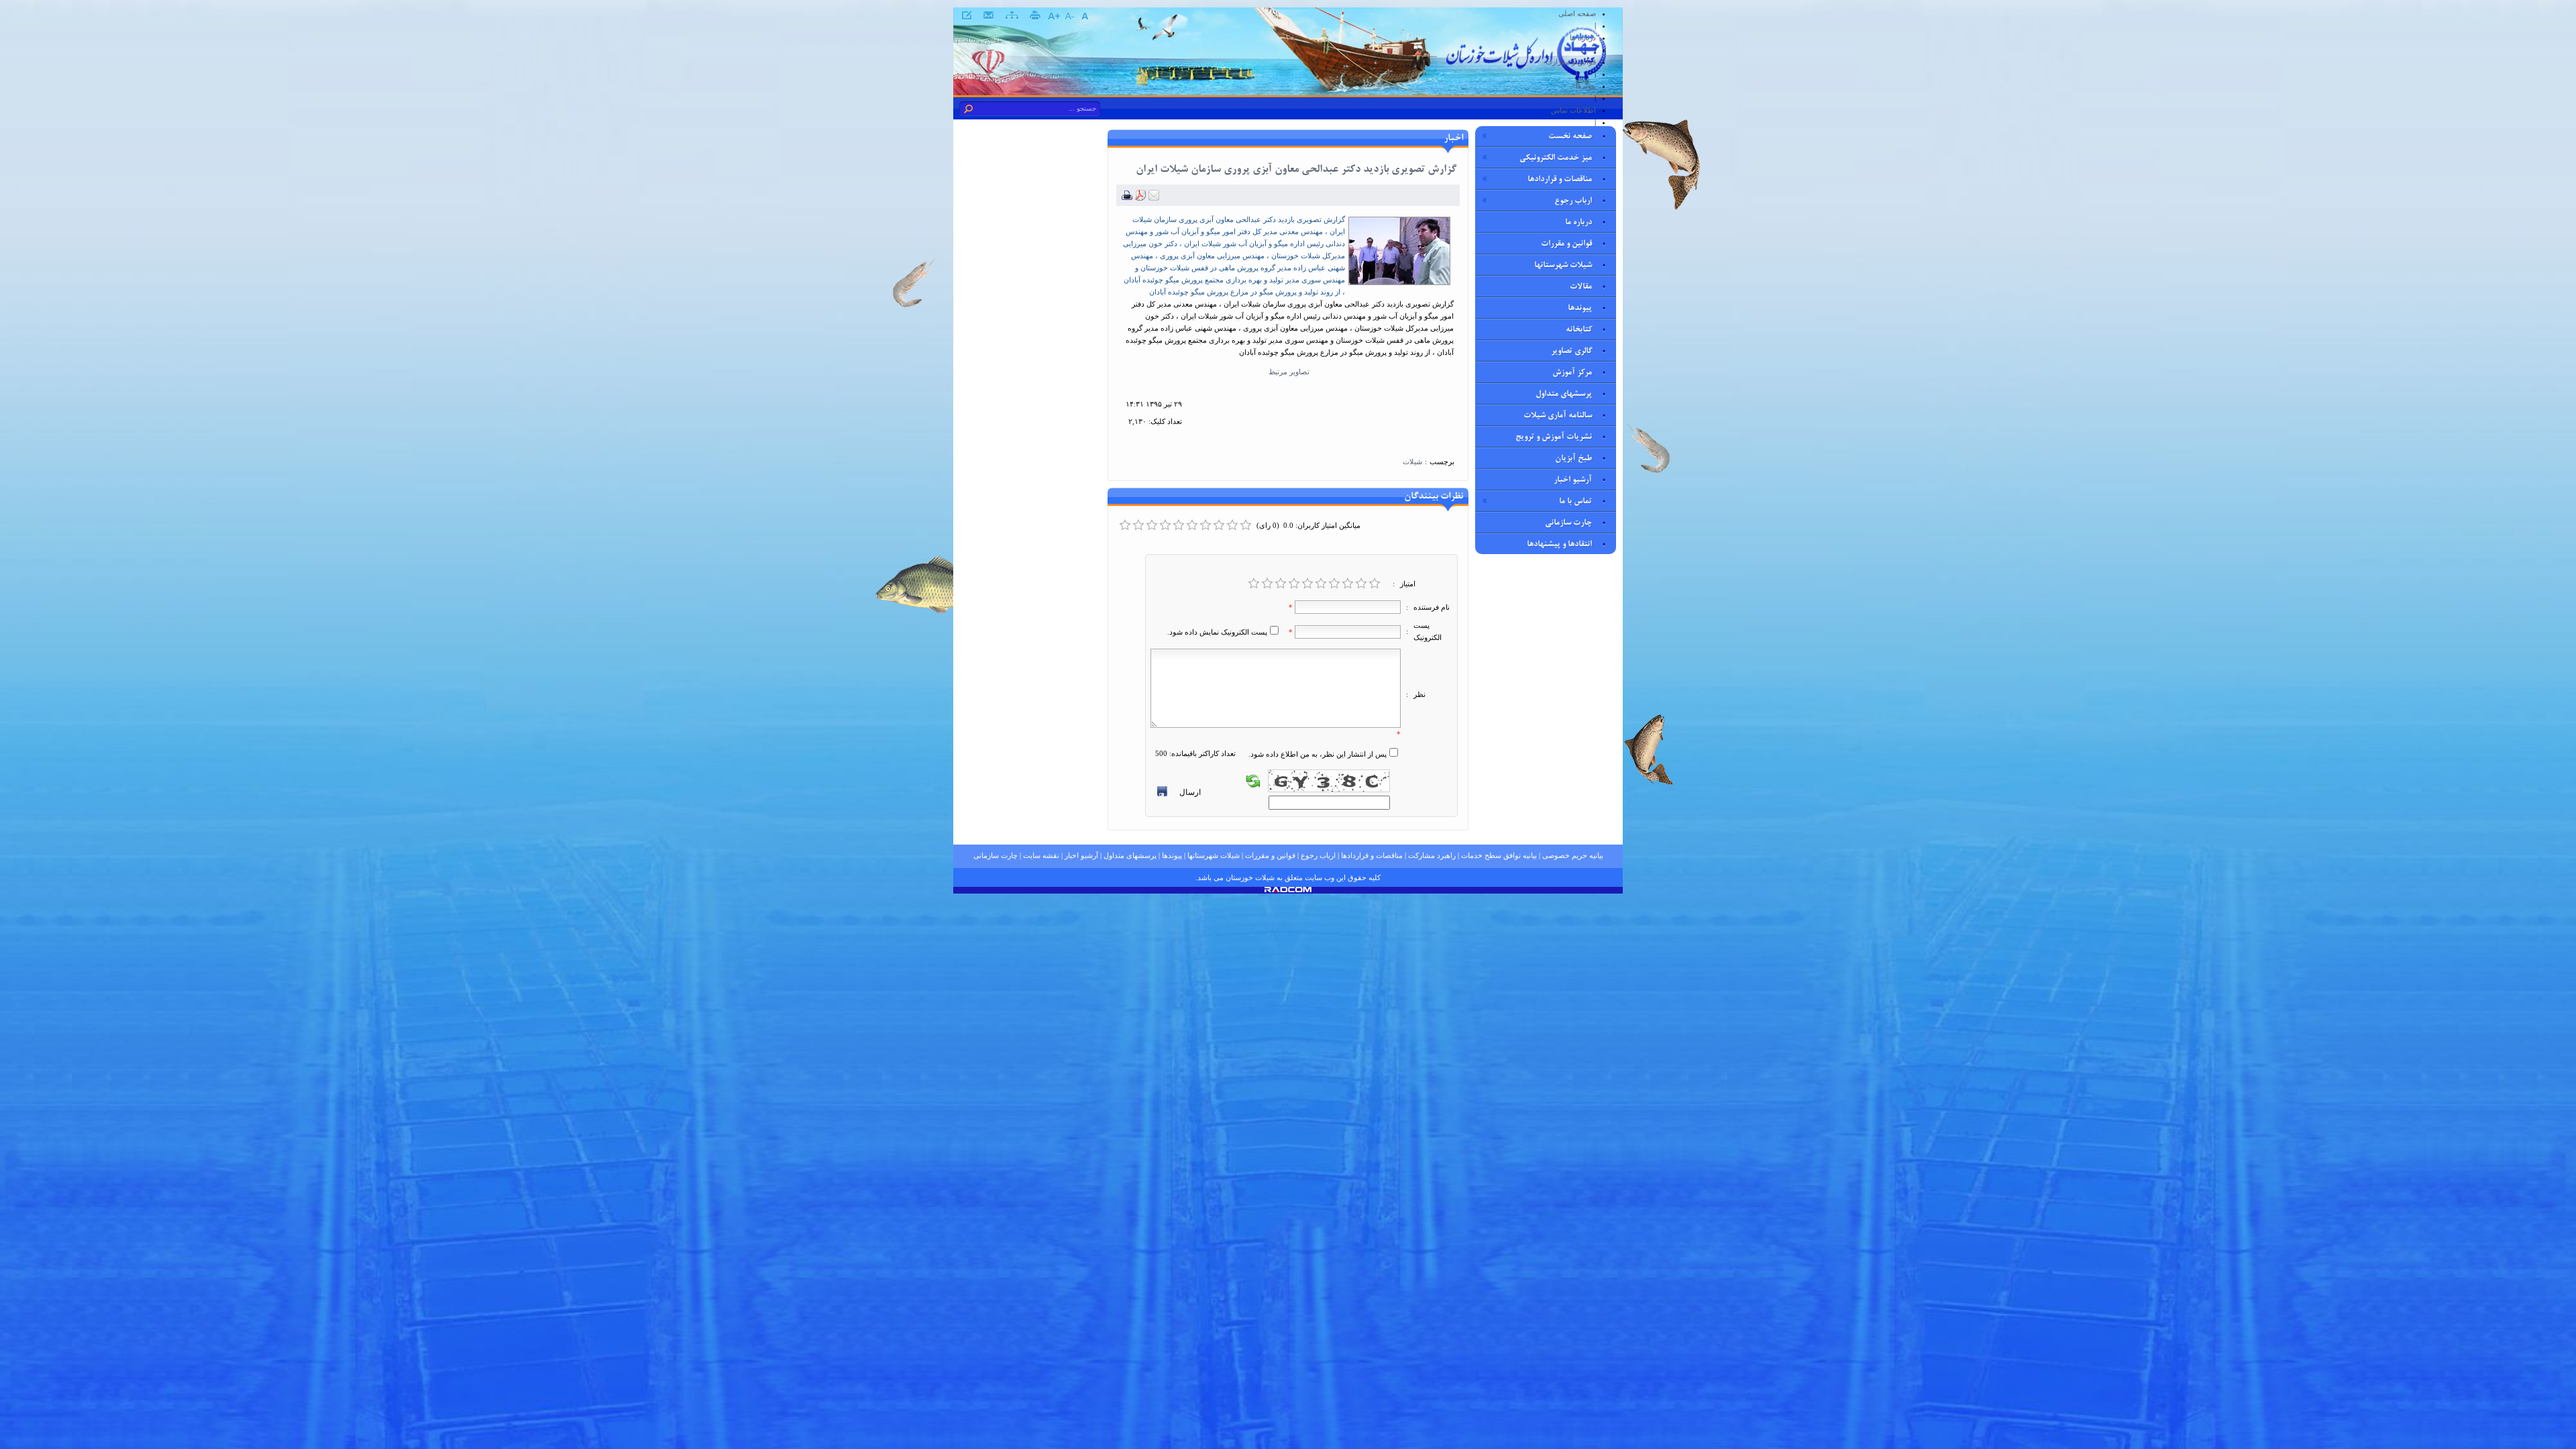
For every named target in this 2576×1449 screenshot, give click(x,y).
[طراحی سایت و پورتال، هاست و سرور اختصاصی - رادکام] (1288, 890)
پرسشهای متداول (1130, 855)
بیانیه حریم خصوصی (1573, 855)
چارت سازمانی (996, 855)
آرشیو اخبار (1081, 855)
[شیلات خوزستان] (1526, 82)
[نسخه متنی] (1127, 198)
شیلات (1412, 462)
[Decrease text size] (1069, 16)
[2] (1267, 584)
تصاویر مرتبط (1288, 372)
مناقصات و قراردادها (1372, 855)
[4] (1294, 584)
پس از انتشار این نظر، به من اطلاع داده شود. (1318, 754)
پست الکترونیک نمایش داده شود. (1217, 632)
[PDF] (1140, 198)
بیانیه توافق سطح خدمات (1499, 855)
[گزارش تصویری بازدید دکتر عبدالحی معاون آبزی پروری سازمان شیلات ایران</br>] (1399, 282)
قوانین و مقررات (1270, 855)
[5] (1307, 584)
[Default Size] (1084, 16)
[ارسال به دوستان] (1154, 198)
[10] (1375, 584)
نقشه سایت (1041, 855)
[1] (1254, 584)
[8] (1348, 584)
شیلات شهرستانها (1214, 855)
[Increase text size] (1054, 16)
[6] (1321, 584)
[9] (1361, 584)
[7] (1334, 584)
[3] (1281, 584)
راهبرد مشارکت (1432, 855)
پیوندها (1172, 855)
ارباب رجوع (1318, 855)
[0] (1125, 525)
